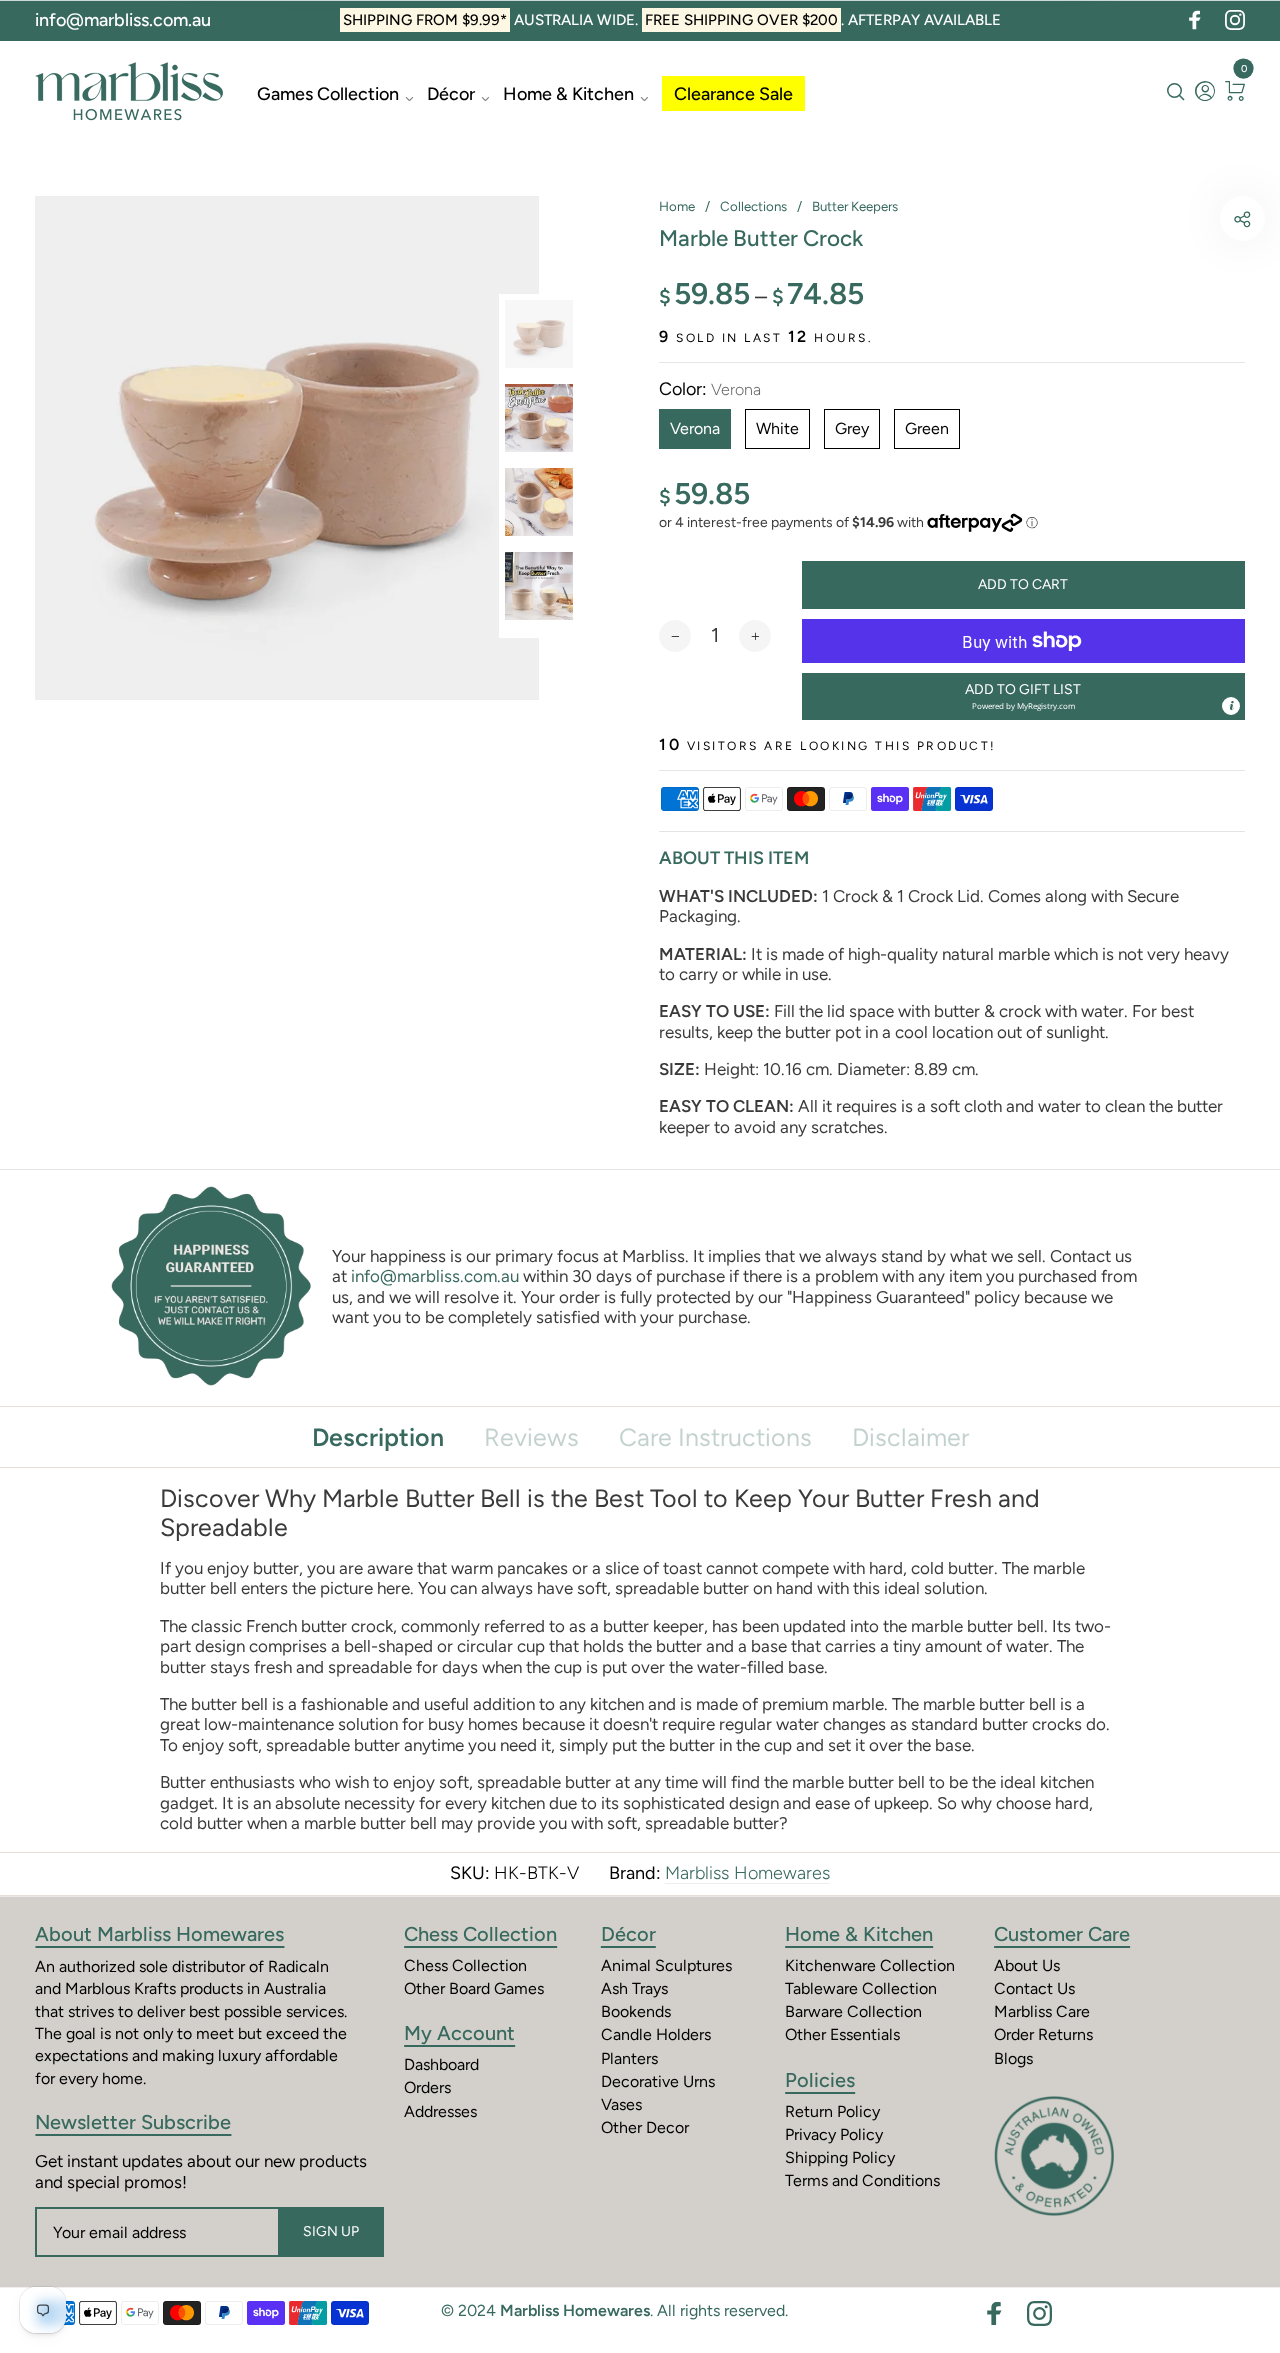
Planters (629, 2058)
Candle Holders (656, 2034)
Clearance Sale (733, 94)
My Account (459, 2033)
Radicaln (298, 1966)
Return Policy (832, 2111)
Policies (820, 2080)
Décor (451, 94)
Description (378, 1437)
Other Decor (645, 2127)
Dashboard (441, 2064)
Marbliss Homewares (747, 1873)
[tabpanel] (287, 448)
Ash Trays (634, 1988)
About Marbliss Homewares (159, 1934)
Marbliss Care (1042, 2011)
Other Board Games (474, 1988)
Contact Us (1034, 1988)
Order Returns (1043, 2034)
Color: (710, 389)
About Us (1027, 1965)
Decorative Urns (658, 2081)
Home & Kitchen (568, 94)
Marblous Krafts (120, 1988)
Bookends (636, 2011)
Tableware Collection (861, 1988)
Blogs (1013, 2058)
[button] (1023, 696)
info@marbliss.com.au (123, 20)
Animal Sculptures (666, 1965)
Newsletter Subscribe (133, 2122)
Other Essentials (842, 2034)
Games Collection (328, 94)
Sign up (331, 2231)
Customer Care (1062, 1934)
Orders (427, 2087)
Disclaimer (910, 1437)
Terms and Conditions (862, 2180)
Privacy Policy (834, 2134)
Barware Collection (853, 2011)
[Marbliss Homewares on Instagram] (1235, 20)
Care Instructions (715, 1437)
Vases (621, 2104)
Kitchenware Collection (870, 1965)
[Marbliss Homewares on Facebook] (1195, 20)
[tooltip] (1231, 706)
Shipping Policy (840, 2157)
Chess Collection (480, 1934)
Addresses (440, 2111)
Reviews (531, 1437)
